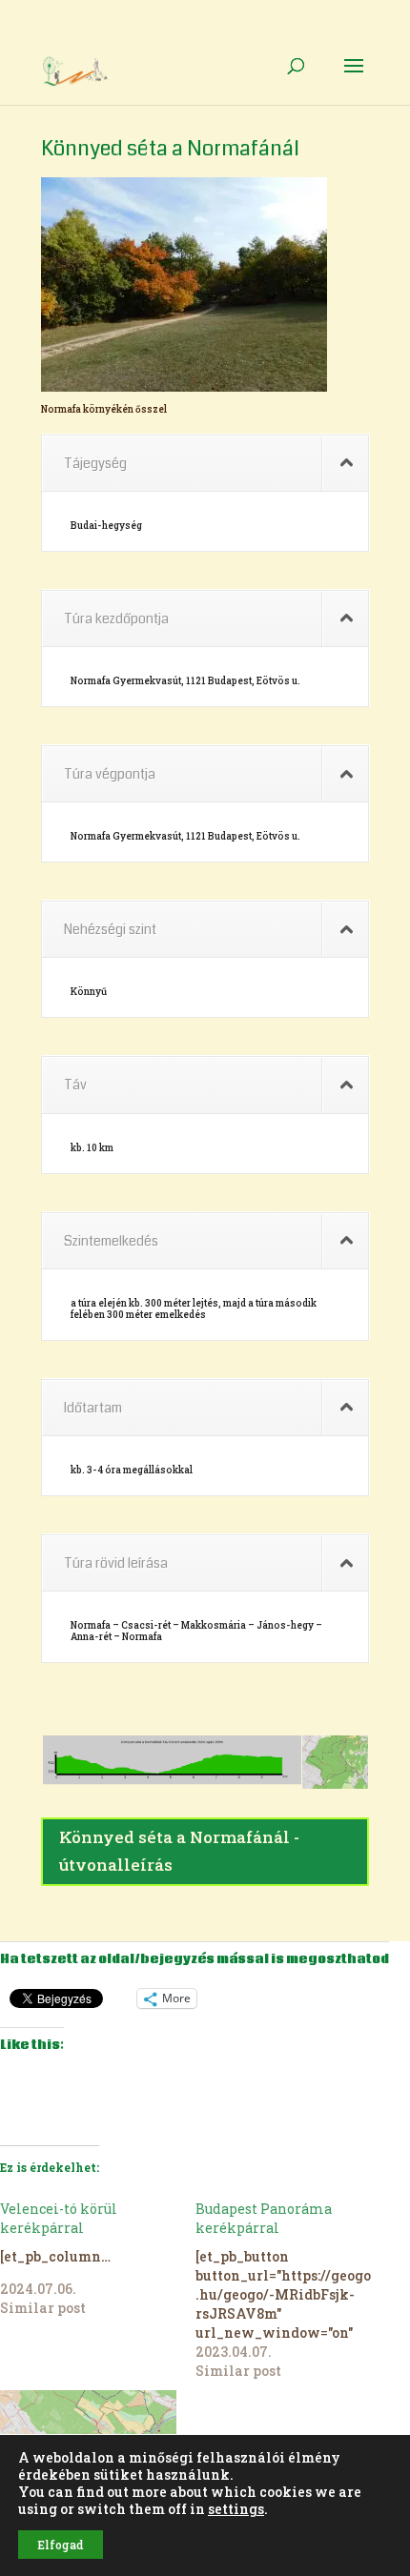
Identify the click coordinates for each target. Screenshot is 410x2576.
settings (236, 2509)
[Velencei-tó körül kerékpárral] (98, 2259)
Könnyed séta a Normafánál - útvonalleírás (179, 1851)
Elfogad (61, 2545)
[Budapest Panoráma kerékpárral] (293, 2290)
